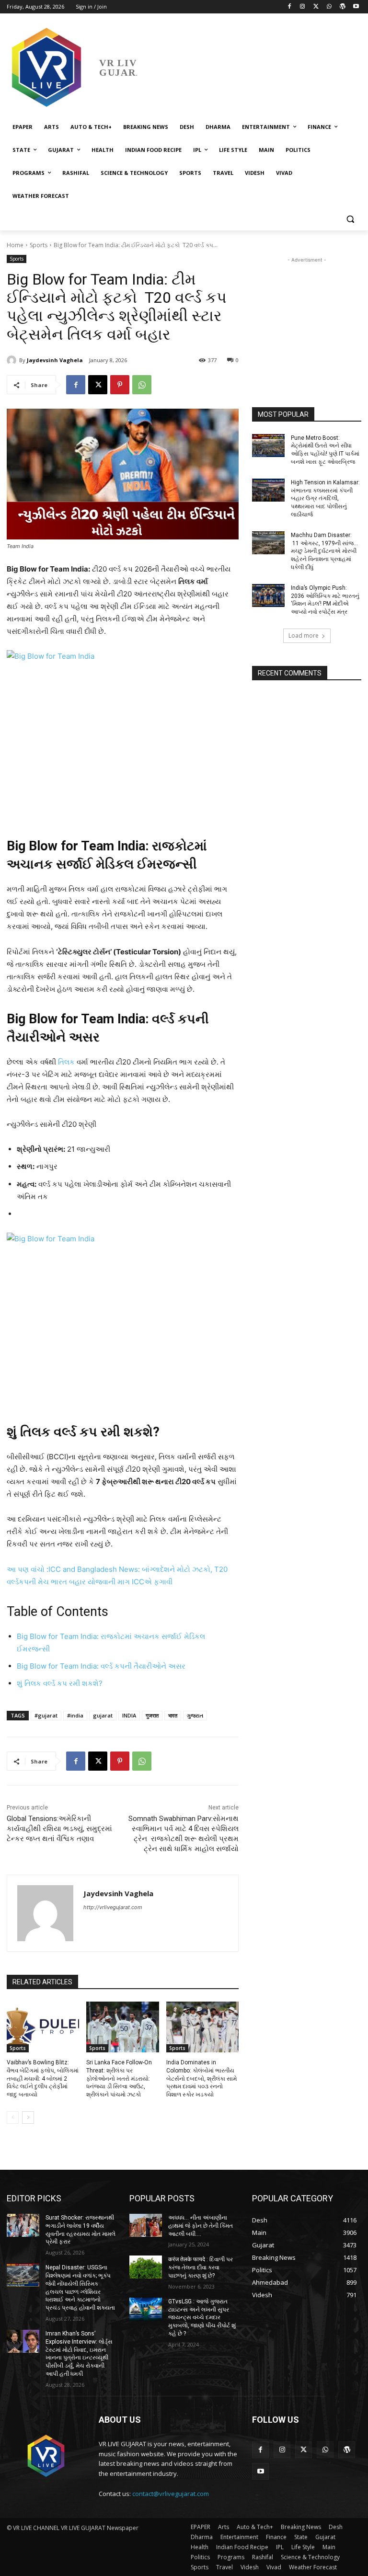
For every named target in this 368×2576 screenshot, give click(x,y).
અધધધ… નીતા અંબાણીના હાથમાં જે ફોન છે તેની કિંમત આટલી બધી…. (201, 2226)
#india (75, 1715)
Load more (304, 635)
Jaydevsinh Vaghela (55, 360)
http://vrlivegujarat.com (113, 1907)
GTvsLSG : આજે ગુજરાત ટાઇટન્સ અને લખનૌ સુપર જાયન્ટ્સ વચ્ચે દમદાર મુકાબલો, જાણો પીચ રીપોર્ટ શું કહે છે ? (202, 2318)
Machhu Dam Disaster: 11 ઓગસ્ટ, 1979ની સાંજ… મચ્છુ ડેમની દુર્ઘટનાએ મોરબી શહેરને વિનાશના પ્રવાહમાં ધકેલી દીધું (324, 551)
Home (15, 245)
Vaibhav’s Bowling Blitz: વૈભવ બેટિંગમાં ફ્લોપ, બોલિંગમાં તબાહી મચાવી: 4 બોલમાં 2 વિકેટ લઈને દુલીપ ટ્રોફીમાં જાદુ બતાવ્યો (43, 2078)
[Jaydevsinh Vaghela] (13, 360)
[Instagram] (303, 7)
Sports (39, 245)
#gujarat (46, 1715)
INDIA (129, 1715)
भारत (173, 1715)
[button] (350, 219)
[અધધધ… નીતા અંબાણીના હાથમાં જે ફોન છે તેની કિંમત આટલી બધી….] (146, 2225)
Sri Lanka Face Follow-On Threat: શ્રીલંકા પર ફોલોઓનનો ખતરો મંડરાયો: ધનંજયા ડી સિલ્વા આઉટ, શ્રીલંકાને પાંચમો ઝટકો (119, 2078)
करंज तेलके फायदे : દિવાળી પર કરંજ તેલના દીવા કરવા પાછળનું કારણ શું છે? (201, 2267)
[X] (316, 7)
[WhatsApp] (329, 7)
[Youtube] (356, 7)
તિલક (67, 1062)
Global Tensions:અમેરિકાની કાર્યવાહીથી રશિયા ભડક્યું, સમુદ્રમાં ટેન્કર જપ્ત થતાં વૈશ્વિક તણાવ (59, 1829)
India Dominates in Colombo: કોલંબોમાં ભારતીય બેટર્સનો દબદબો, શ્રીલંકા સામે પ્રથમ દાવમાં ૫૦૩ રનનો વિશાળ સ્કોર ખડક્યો (201, 2078)
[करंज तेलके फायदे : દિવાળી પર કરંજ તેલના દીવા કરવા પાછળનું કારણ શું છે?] (146, 2267)
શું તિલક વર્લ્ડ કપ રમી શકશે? (60, 1683)
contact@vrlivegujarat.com (171, 2494)
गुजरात (152, 1715)
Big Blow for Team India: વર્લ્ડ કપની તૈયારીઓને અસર (101, 1666)
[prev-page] (13, 2118)
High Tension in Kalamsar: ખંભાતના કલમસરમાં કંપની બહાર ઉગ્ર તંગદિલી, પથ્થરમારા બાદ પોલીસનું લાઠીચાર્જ (325, 498)
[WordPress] (342, 7)
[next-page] (28, 2118)
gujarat (103, 1715)
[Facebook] (289, 7)
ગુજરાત (195, 1715)
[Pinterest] (120, 385)
